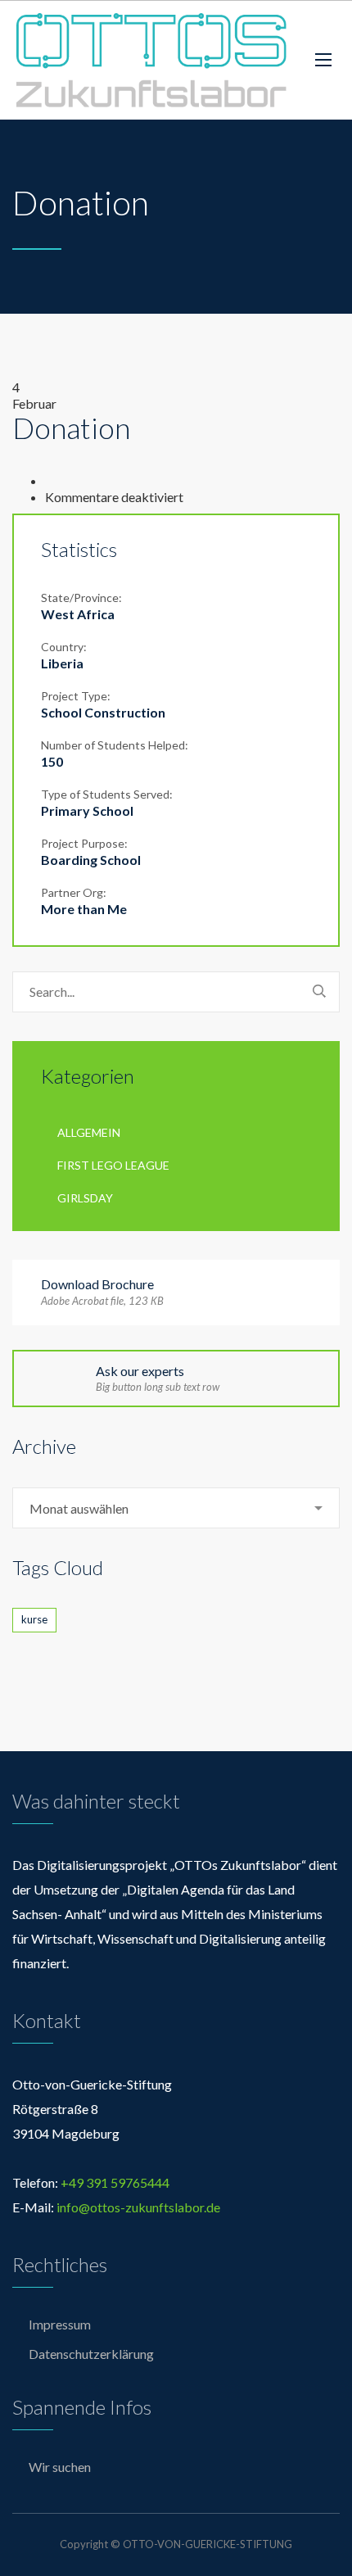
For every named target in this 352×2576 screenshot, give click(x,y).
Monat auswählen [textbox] (79, 1508)
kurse (34, 1619)
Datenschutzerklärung (91, 2354)
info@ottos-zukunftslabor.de (138, 2207)
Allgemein (89, 1132)
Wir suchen (60, 2467)
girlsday (85, 1198)
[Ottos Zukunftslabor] (151, 60)
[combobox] (176, 1508)
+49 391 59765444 (115, 2182)
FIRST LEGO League (113, 1165)
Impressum (60, 2324)
